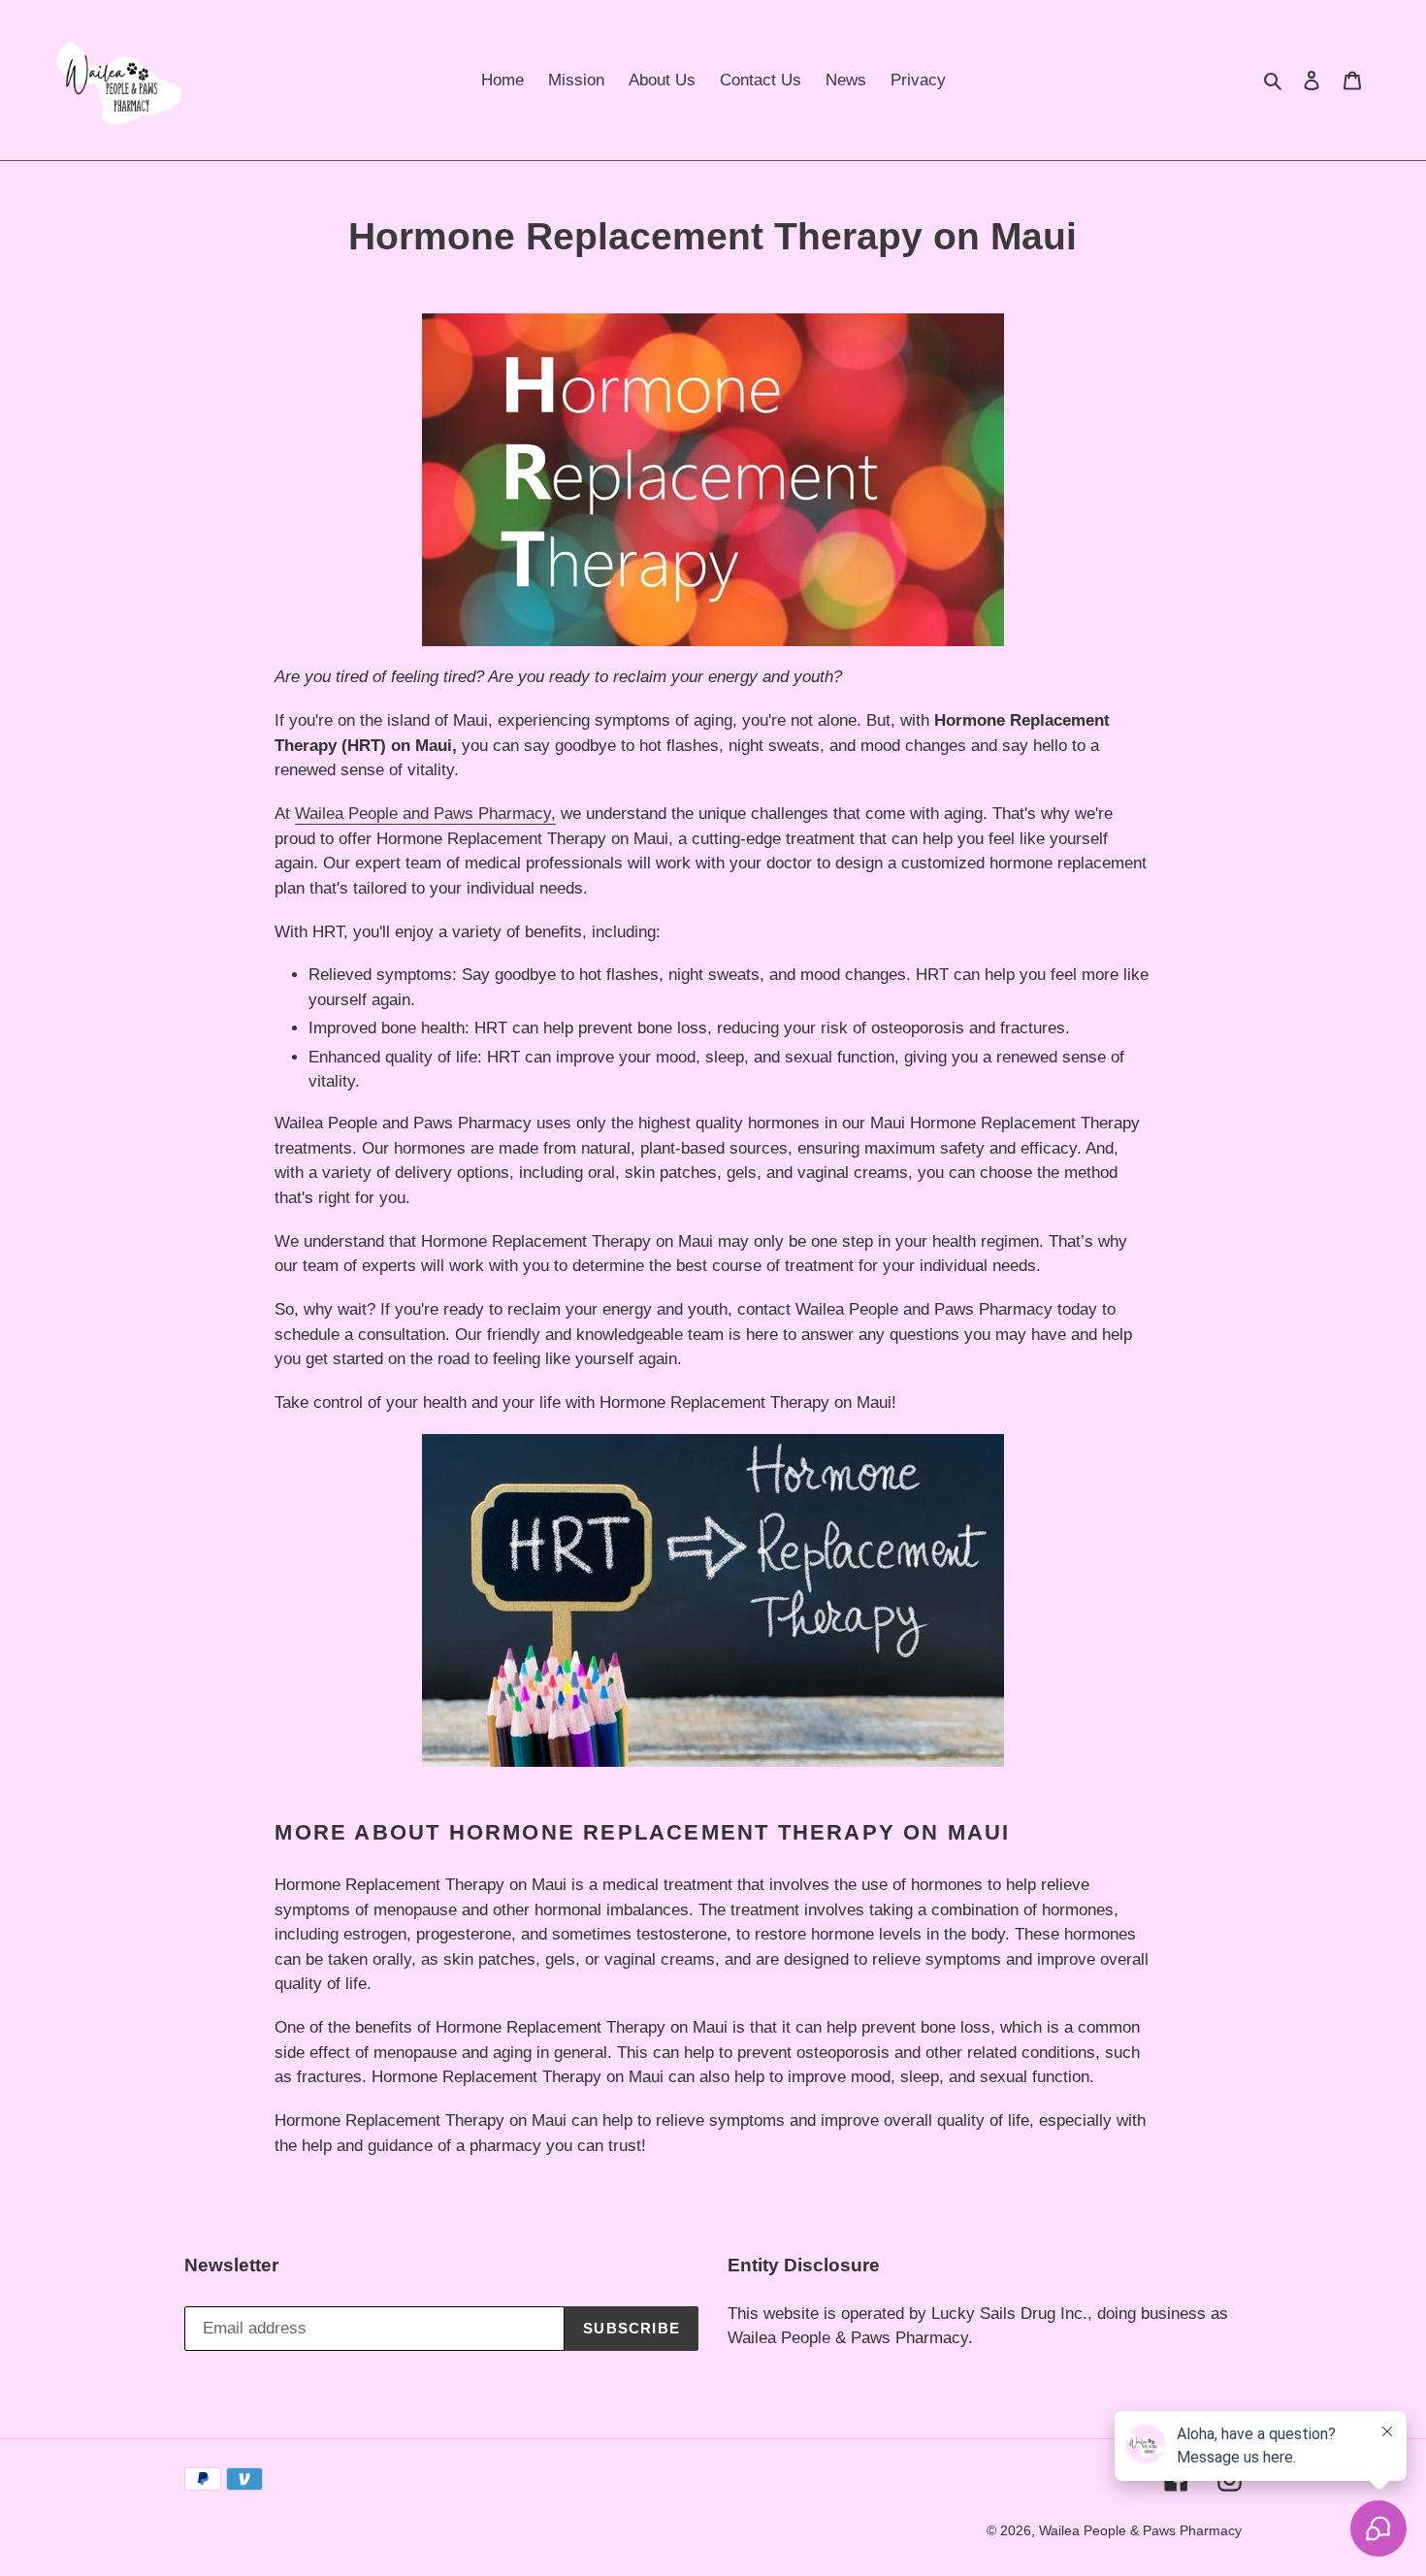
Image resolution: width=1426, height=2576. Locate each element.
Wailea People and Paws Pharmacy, (425, 814)
